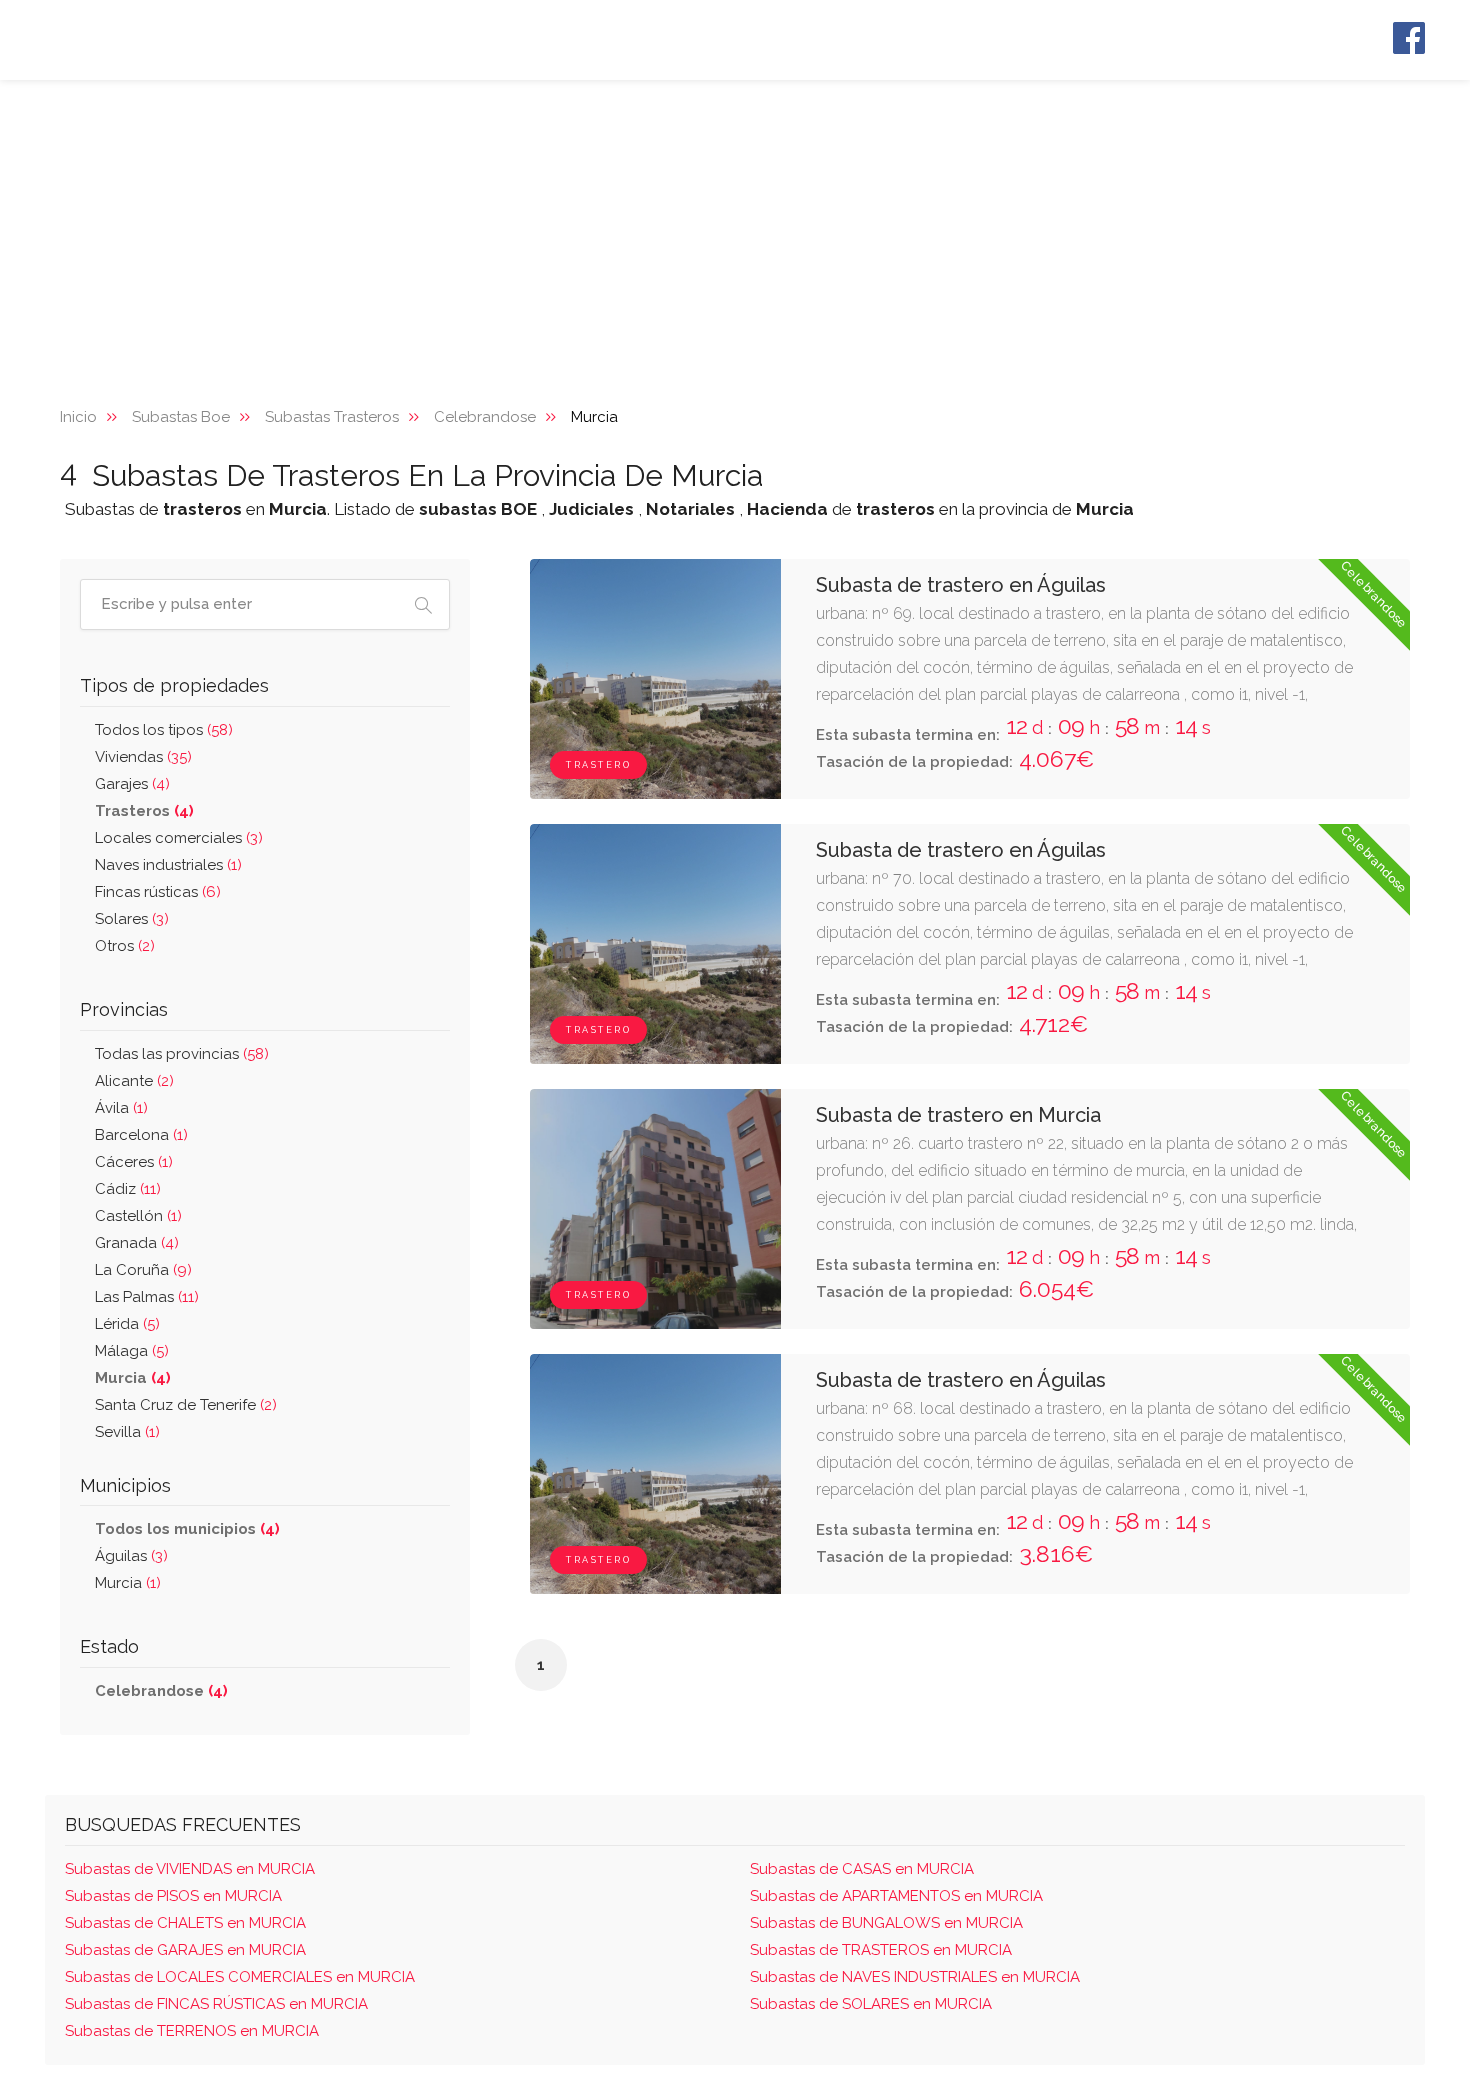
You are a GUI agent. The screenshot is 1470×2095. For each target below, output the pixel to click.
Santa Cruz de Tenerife (186, 1405)
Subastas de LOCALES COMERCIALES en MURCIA (240, 1977)
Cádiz (128, 1189)
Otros (125, 946)
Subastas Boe (181, 417)
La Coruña (143, 1270)
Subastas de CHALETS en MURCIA (185, 1923)
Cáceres (134, 1162)
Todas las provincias (182, 1054)
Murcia (128, 1583)
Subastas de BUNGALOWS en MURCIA (886, 1923)
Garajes (132, 784)
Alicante (134, 1081)
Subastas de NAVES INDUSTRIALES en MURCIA (915, 1977)
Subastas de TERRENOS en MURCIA (192, 2031)
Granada (137, 1243)
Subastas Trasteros (332, 417)
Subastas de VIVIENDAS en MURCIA (190, 1869)
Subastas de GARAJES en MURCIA (185, 1950)
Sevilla (127, 1432)
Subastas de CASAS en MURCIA (862, 1869)
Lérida (127, 1324)
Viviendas (143, 757)
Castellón (138, 1216)
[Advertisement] (735, 230)
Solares (132, 919)
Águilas (131, 1556)
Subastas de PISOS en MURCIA (173, 1896)
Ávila (121, 1108)
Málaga (132, 1351)
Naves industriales (168, 865)
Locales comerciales (179, 838)
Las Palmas (147, 1297)
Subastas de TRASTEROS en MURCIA (881, 1950)
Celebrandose (485, 417)
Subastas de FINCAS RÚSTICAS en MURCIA (216, 2004)
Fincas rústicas (158, 892)
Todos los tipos (164, 730)
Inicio (78, 417)
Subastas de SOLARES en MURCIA (871, 2004)
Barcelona (141, 1135)
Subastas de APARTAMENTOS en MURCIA (896, 1896)
